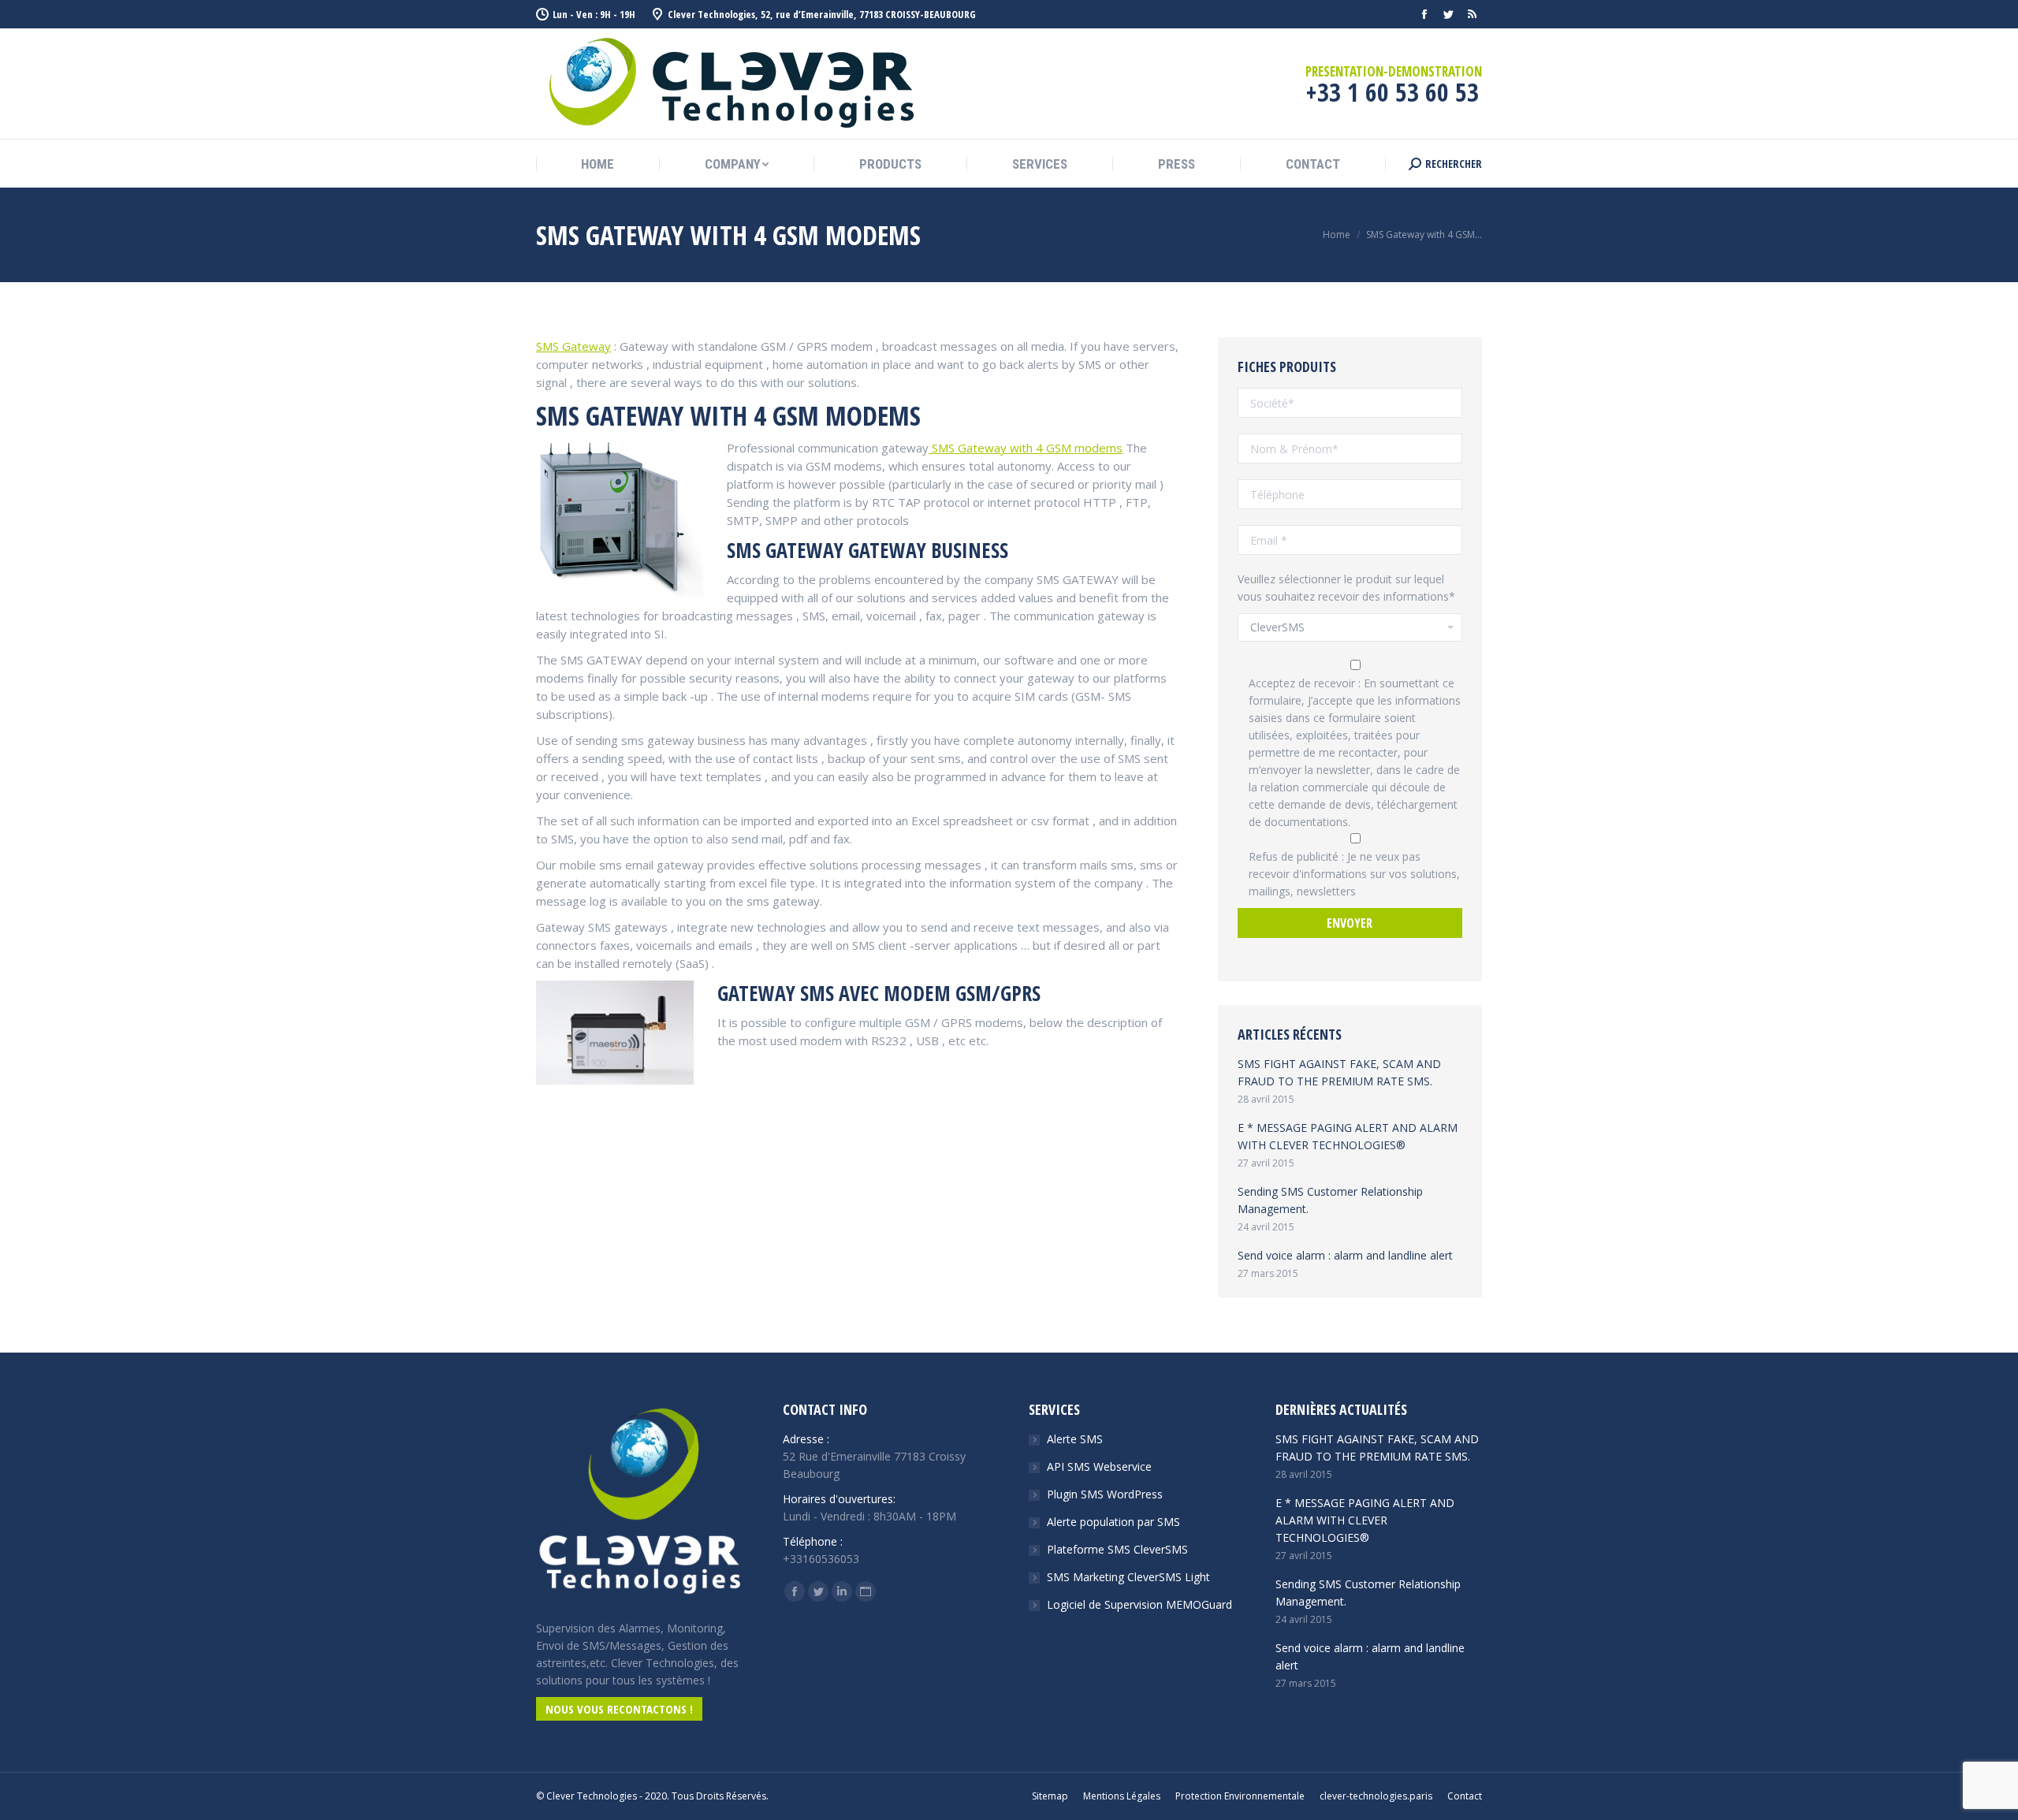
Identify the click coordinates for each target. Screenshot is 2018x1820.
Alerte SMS (1075, 1439)
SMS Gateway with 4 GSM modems (1026, 448)
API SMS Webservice (1099, 1466)
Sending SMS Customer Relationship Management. (1330, 1200)
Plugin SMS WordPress (1105, 1494)
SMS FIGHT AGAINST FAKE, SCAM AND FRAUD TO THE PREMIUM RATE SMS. (1339, 1072)
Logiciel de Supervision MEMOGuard (1139, 1604)
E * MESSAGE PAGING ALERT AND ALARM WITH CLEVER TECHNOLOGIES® (1348, 1136)
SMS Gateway (573, 346)
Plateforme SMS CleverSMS (1117, 1549)
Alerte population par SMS (1113, 1522)
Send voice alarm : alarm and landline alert (1345, 1255)
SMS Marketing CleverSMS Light (1128, 1577)
